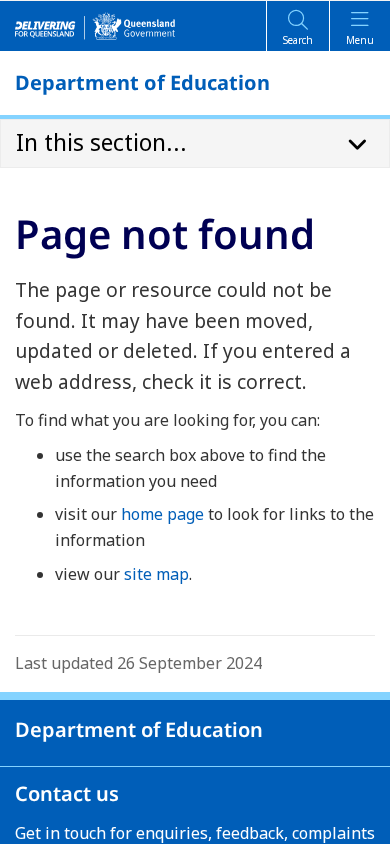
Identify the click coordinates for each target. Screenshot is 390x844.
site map (156, 574)
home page (162, 514)
